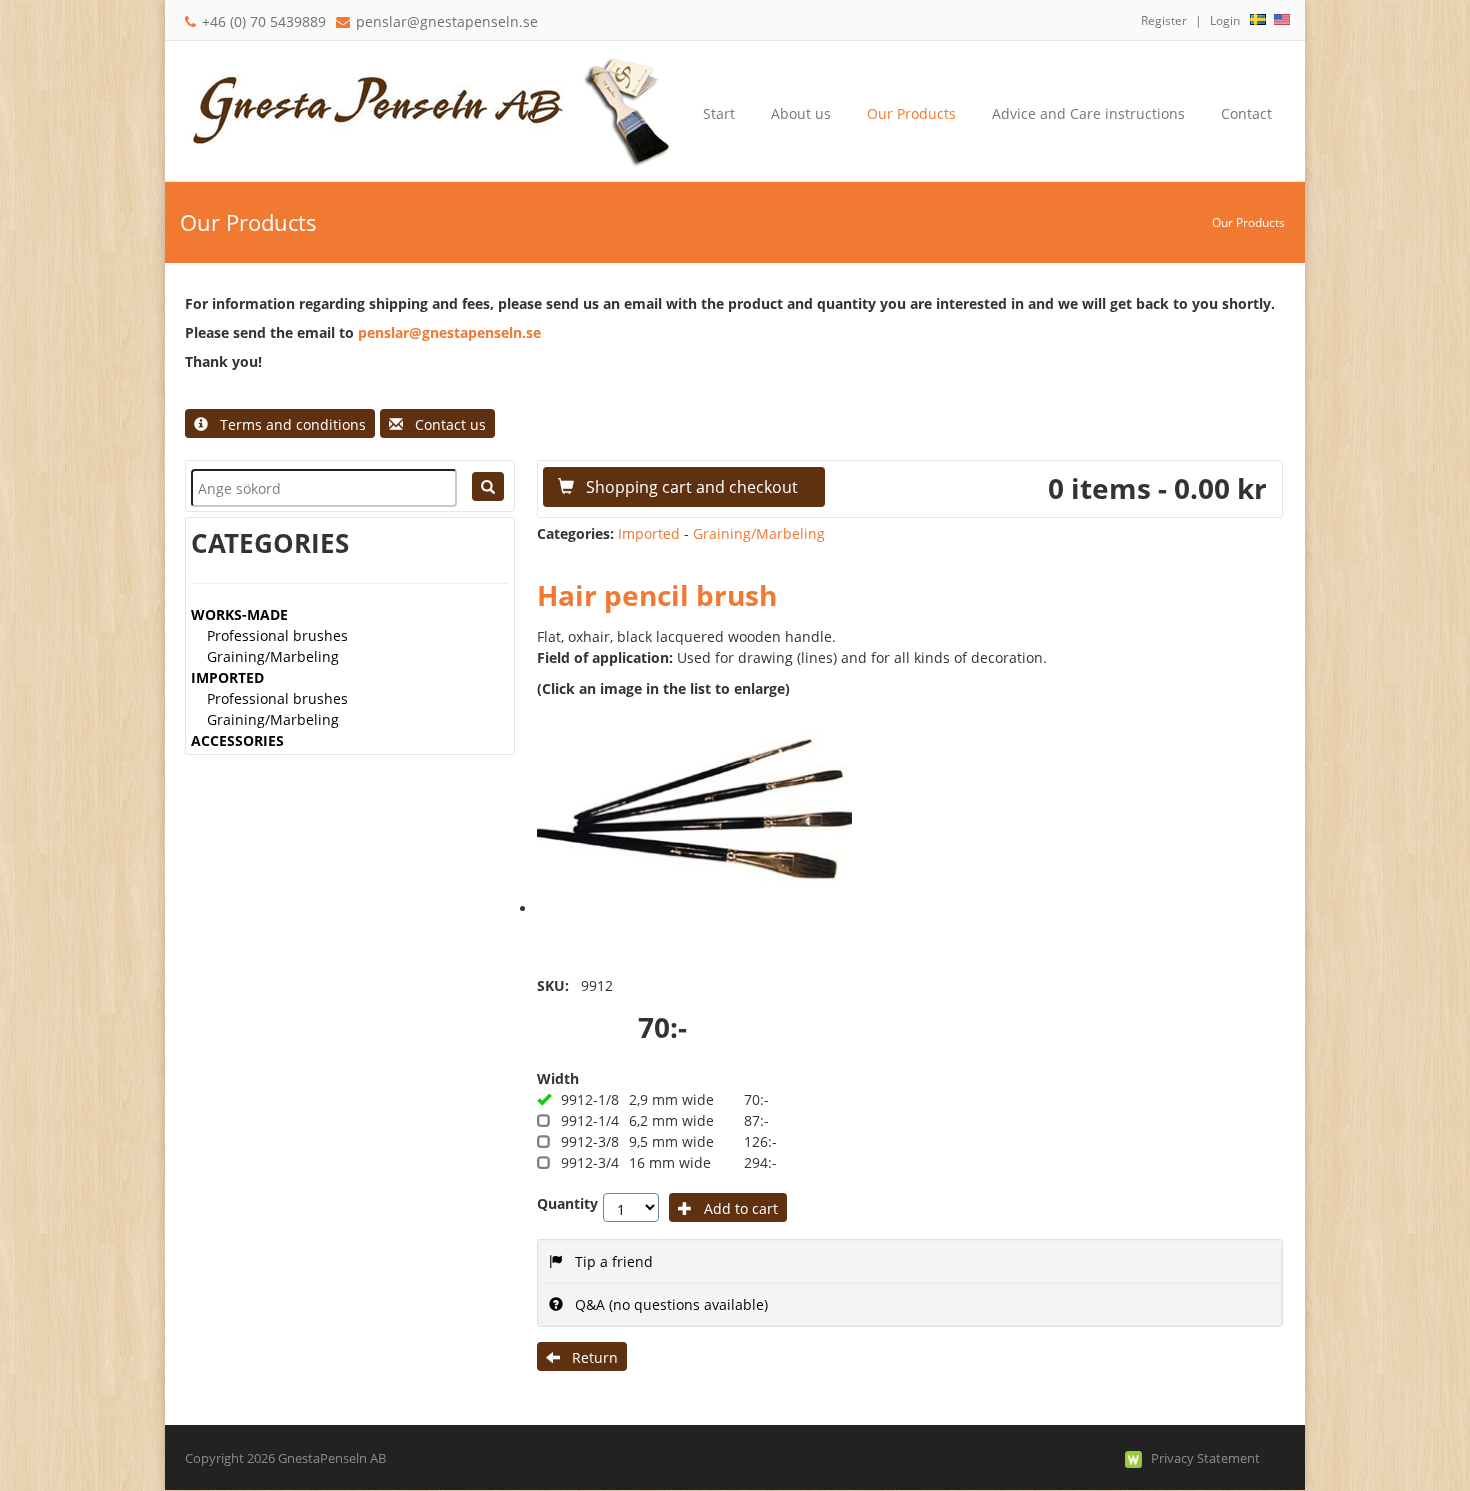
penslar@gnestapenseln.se (447, 21)
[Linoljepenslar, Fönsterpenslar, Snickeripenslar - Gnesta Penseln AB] (425, 110)
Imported (649, 533)
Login (1225, 20)
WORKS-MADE (239, 614)
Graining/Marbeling (273, 656)
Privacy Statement (1205, 1458)
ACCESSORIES (237, 740)
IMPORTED (227, 677)
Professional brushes (277, 635)
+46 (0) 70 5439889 (264, 21)
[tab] (910, 1261)
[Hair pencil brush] (694, 809)
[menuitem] (801, 114)
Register (1164, 20)
